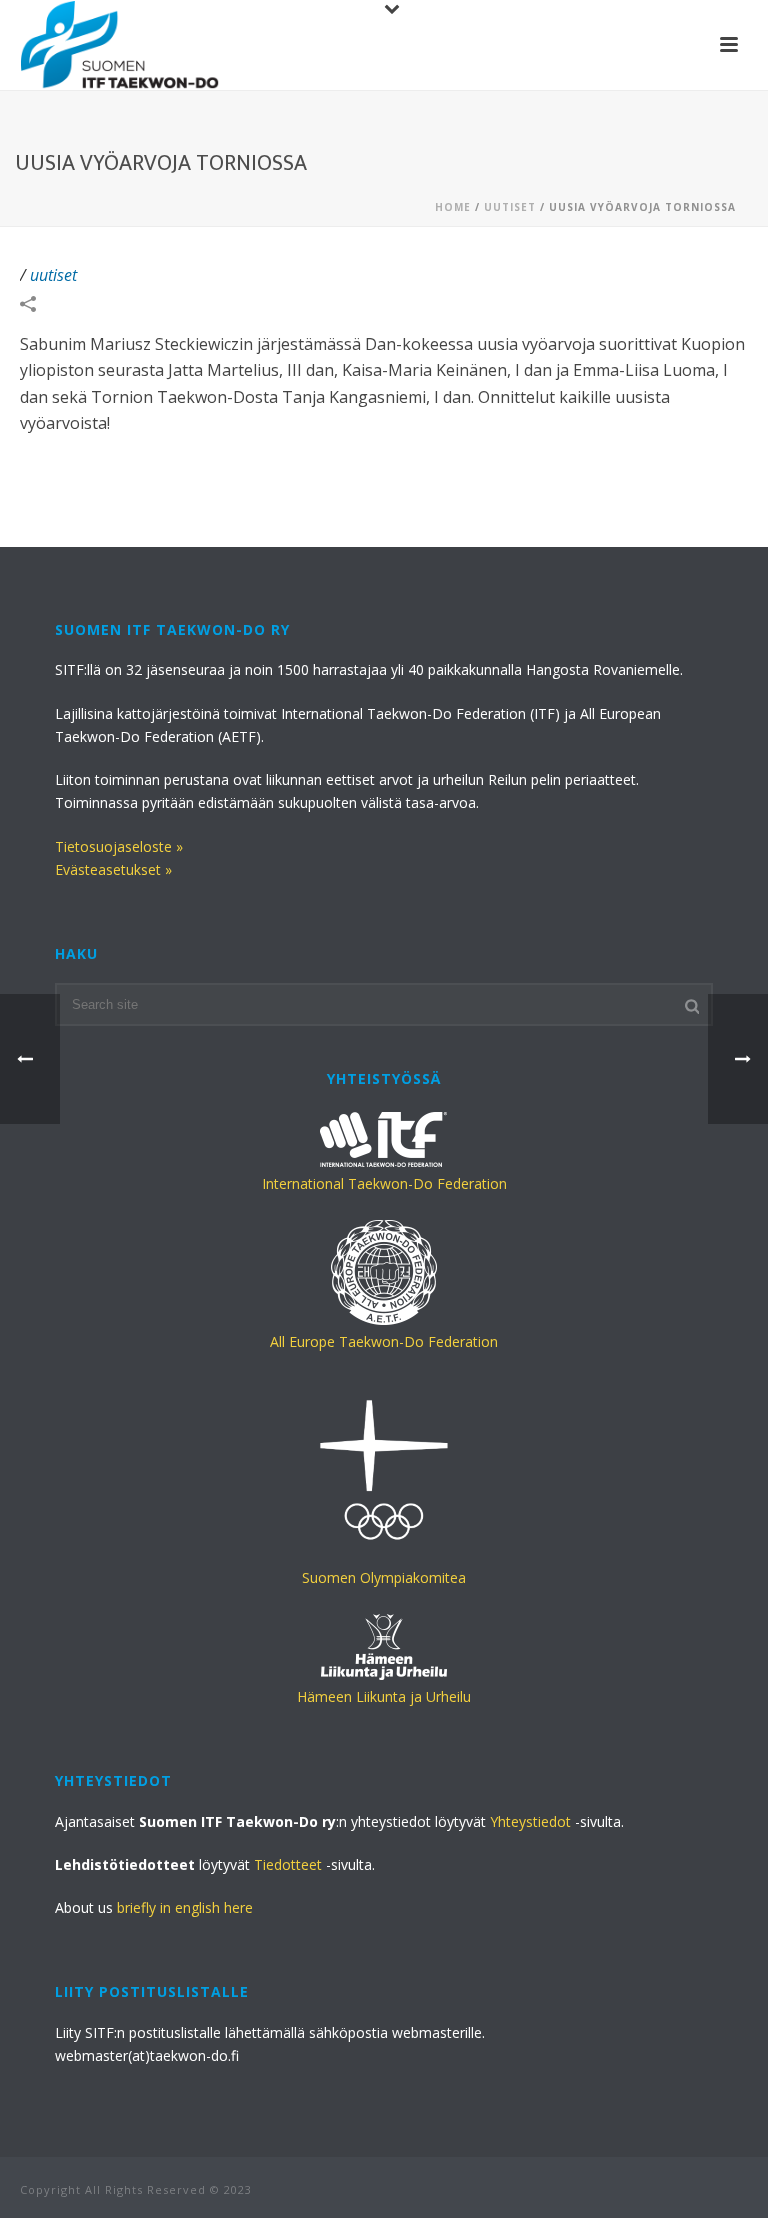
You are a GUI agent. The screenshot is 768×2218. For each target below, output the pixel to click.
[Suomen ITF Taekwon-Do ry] (120, 45)
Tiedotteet (288, 1864)
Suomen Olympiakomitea (384, 1577)
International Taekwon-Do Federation (384, 1183)
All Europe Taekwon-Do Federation (384, 1341)
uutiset (510, 207)
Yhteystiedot (530, 1821)
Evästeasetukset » (113, 869)
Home (453, 207)
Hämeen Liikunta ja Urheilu (384, 1696)
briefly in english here (185, 1907)
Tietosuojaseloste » (119, 846)
